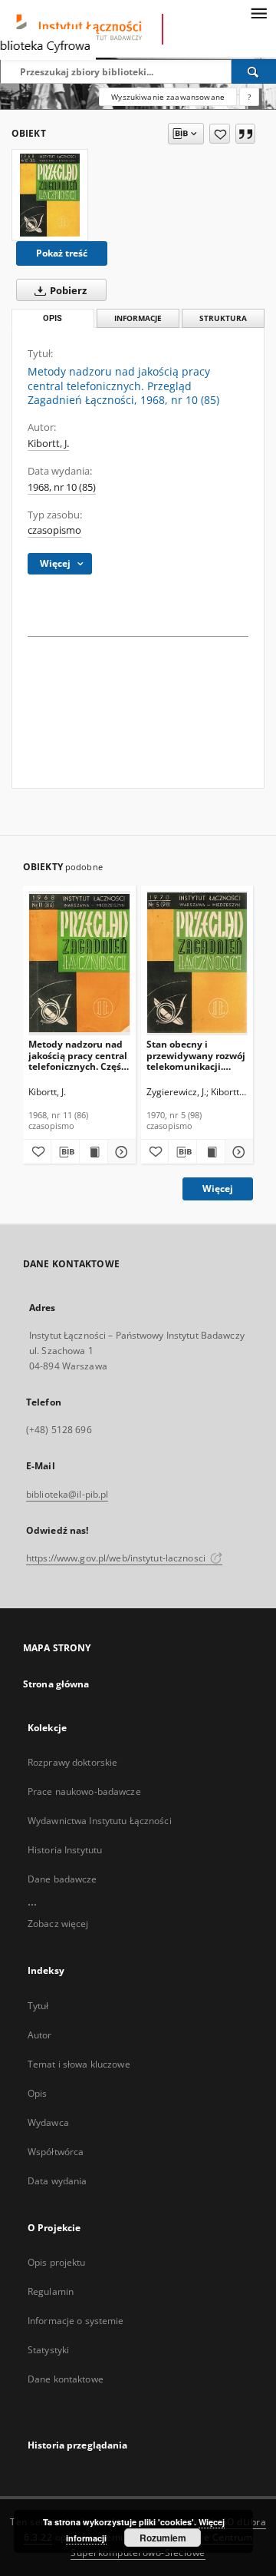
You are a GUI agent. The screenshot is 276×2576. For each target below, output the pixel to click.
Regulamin (51, 2291)
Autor (40, 2035)
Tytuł (38, 2006)
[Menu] (258, 12)
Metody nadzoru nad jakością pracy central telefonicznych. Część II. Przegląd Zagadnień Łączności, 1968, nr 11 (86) (79, 1055)
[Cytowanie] (245, 134)
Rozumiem (163, 2538)
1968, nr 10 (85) (62, 487)
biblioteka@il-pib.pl (67, 1494)
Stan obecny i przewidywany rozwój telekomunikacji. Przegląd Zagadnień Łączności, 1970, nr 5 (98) (196, 1055)
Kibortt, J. (48, 444)
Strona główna (56, 1684)
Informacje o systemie (76, 2321)
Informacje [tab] (138, 318)
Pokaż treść (62, 253)
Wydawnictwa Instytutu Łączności (100, 1821)
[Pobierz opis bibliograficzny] (65, 1152)
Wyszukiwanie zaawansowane (168, 97)
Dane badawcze (62, 1879)
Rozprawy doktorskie (72, 1762)
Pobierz (67, 291)
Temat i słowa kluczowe (79, 2064)
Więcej (218, 1189)
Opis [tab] (53, 318)
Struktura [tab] (223, 318)
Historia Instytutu (65, 1850)
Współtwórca (56, 2152)
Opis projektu (57, 2262)
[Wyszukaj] (254, 71)
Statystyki (48, 2350)
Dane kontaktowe (66, 2379)
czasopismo (54, 530)
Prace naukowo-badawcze (84, 1791)
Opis (37, 2093)
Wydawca (48, 2122)
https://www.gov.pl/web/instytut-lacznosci (117, 1558)
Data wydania (57, 2181)
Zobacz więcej (58, 1924)
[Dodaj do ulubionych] (220, 134)
